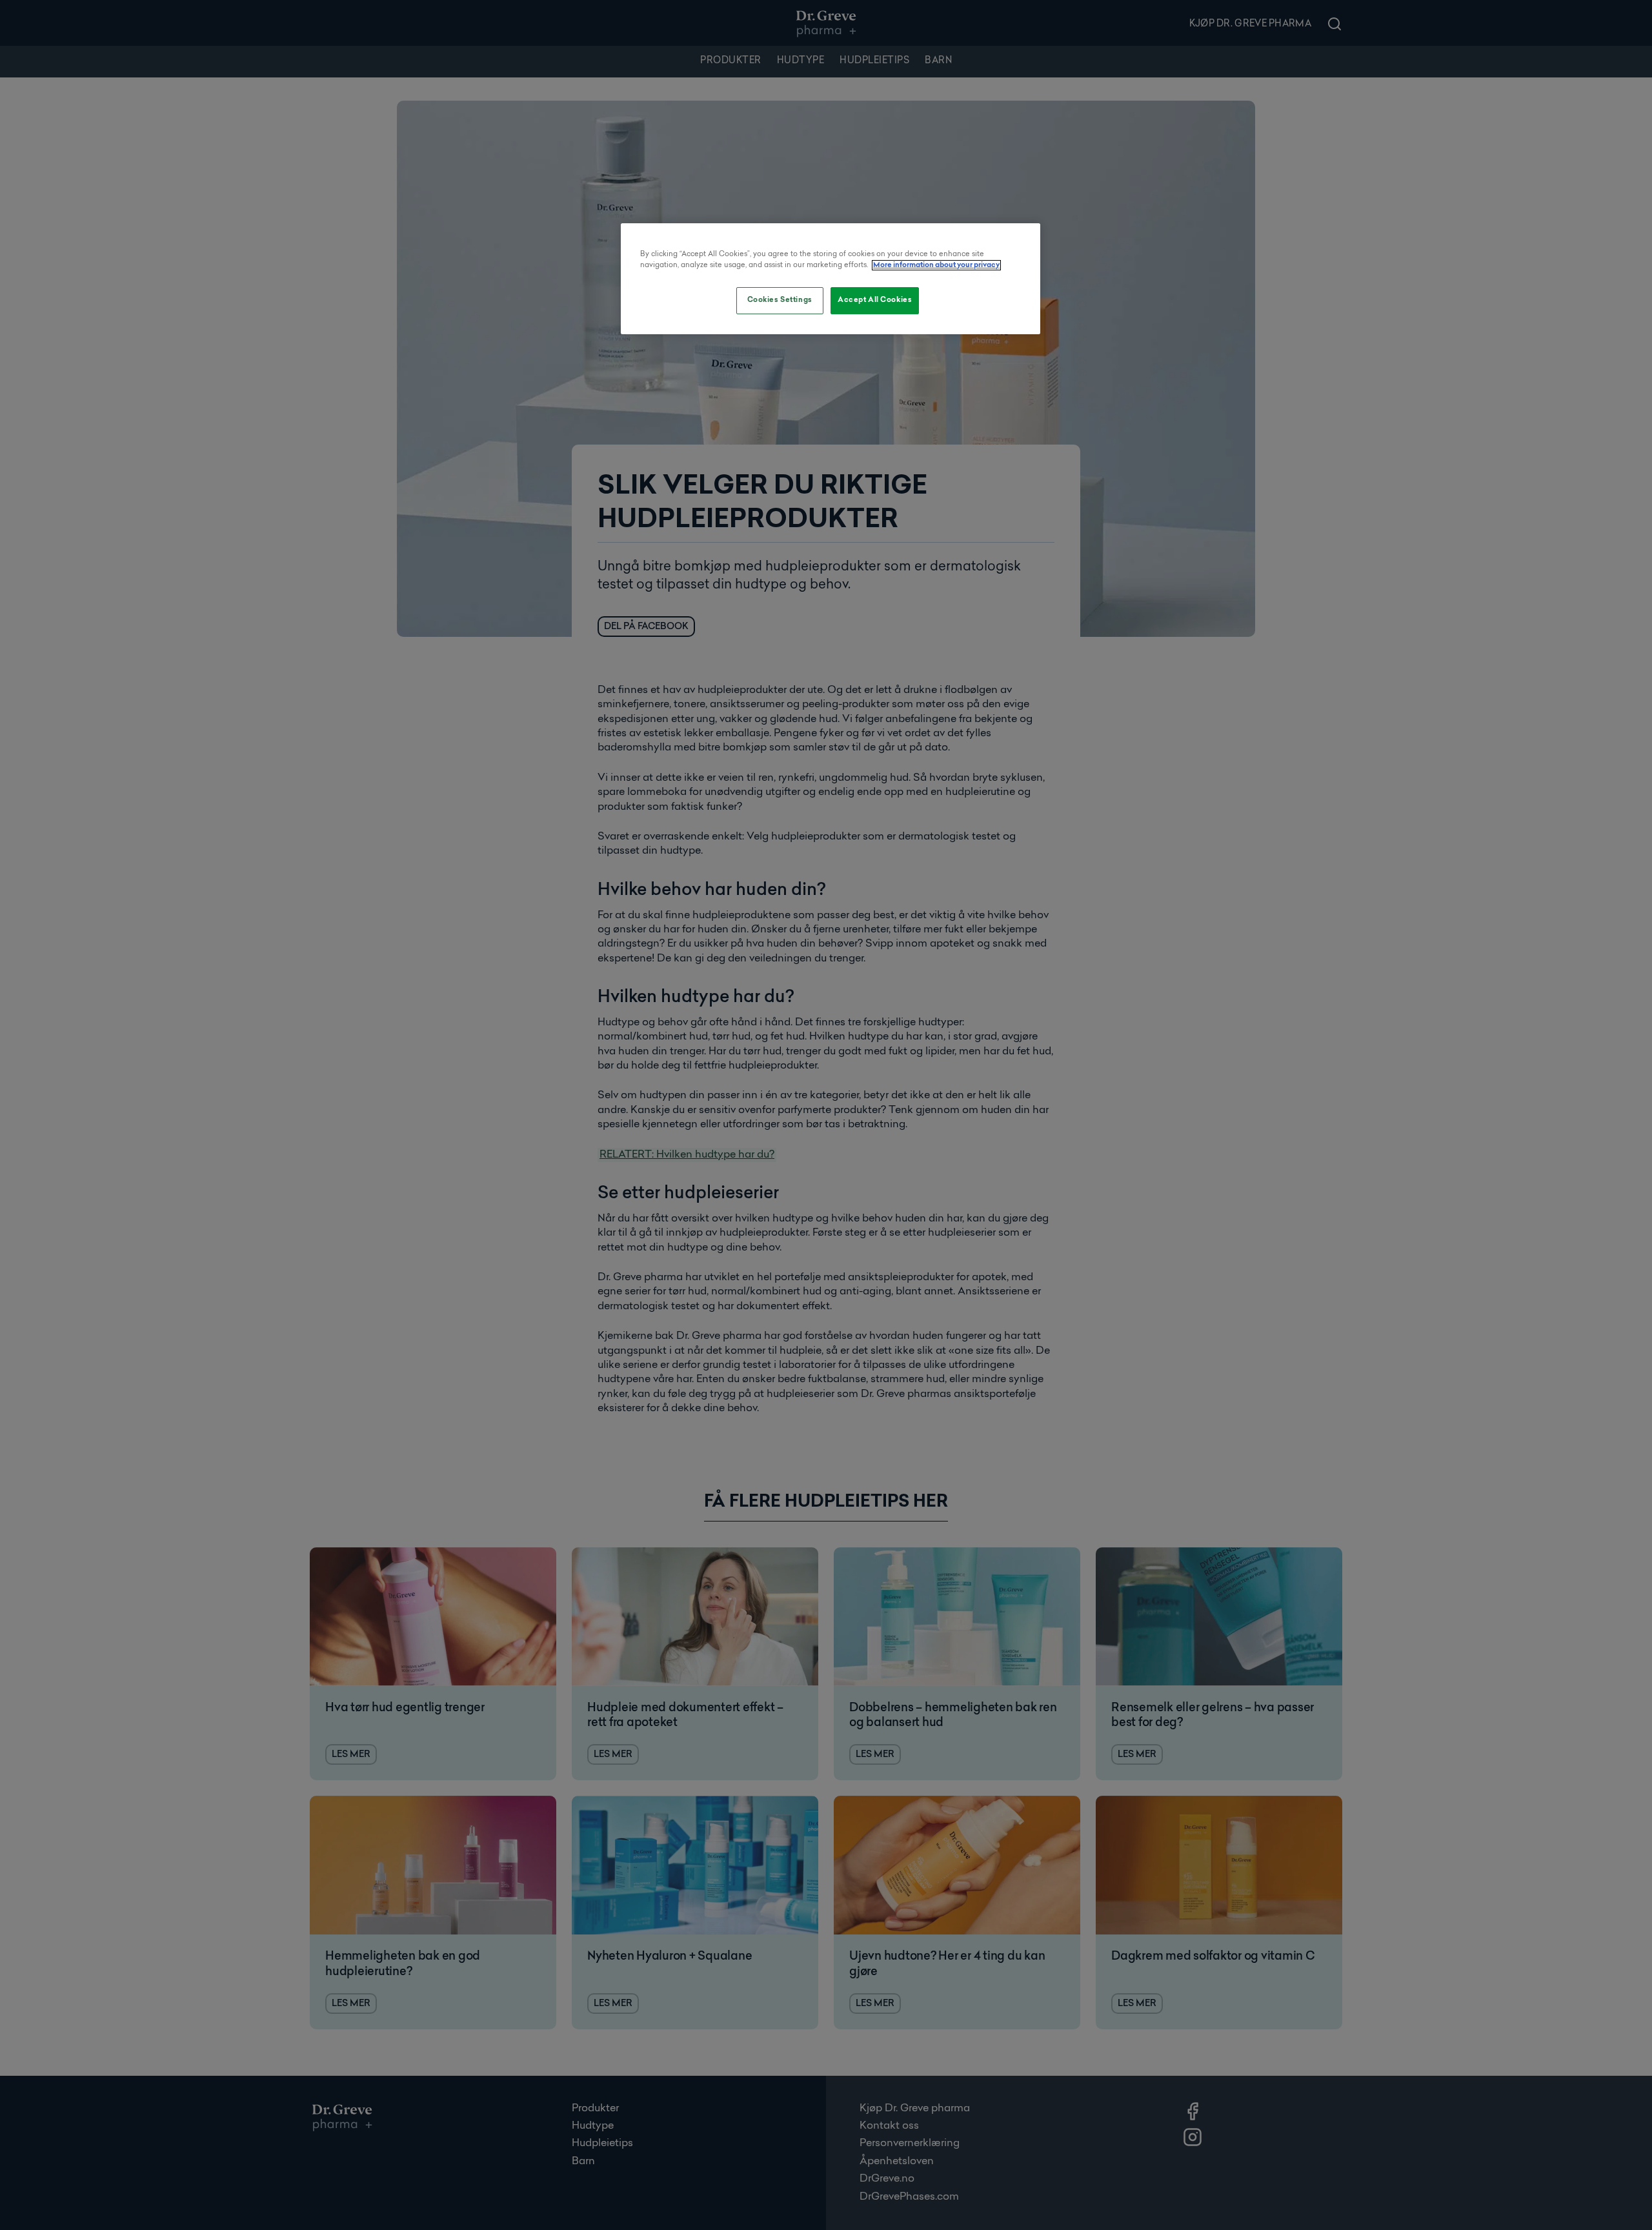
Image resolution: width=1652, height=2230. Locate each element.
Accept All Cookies (875, 300)
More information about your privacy (936, 265)
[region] (831, 279)
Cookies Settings (780, 300)
